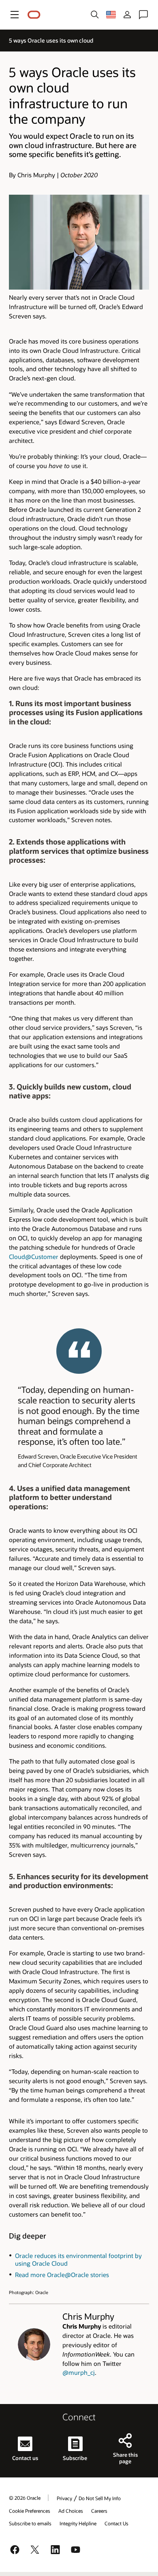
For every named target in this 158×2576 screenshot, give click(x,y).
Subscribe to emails (30, 2523)
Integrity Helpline (78, 2523)
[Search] (95, 15)
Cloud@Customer (34, 1257)
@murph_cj (79, 2372)
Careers (99, 2511)
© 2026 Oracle (25, 2498)
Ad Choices (71, 2511)
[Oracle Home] (34, 15)
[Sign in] (127, 15)
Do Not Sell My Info (100, 2498)
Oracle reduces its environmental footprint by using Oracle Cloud (78, 2260)
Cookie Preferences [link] (30, 2511)
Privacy (64, 2498)
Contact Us (116, 2523)
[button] (15, 15)
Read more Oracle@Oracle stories (62, 2275)
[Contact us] (143, 15)
